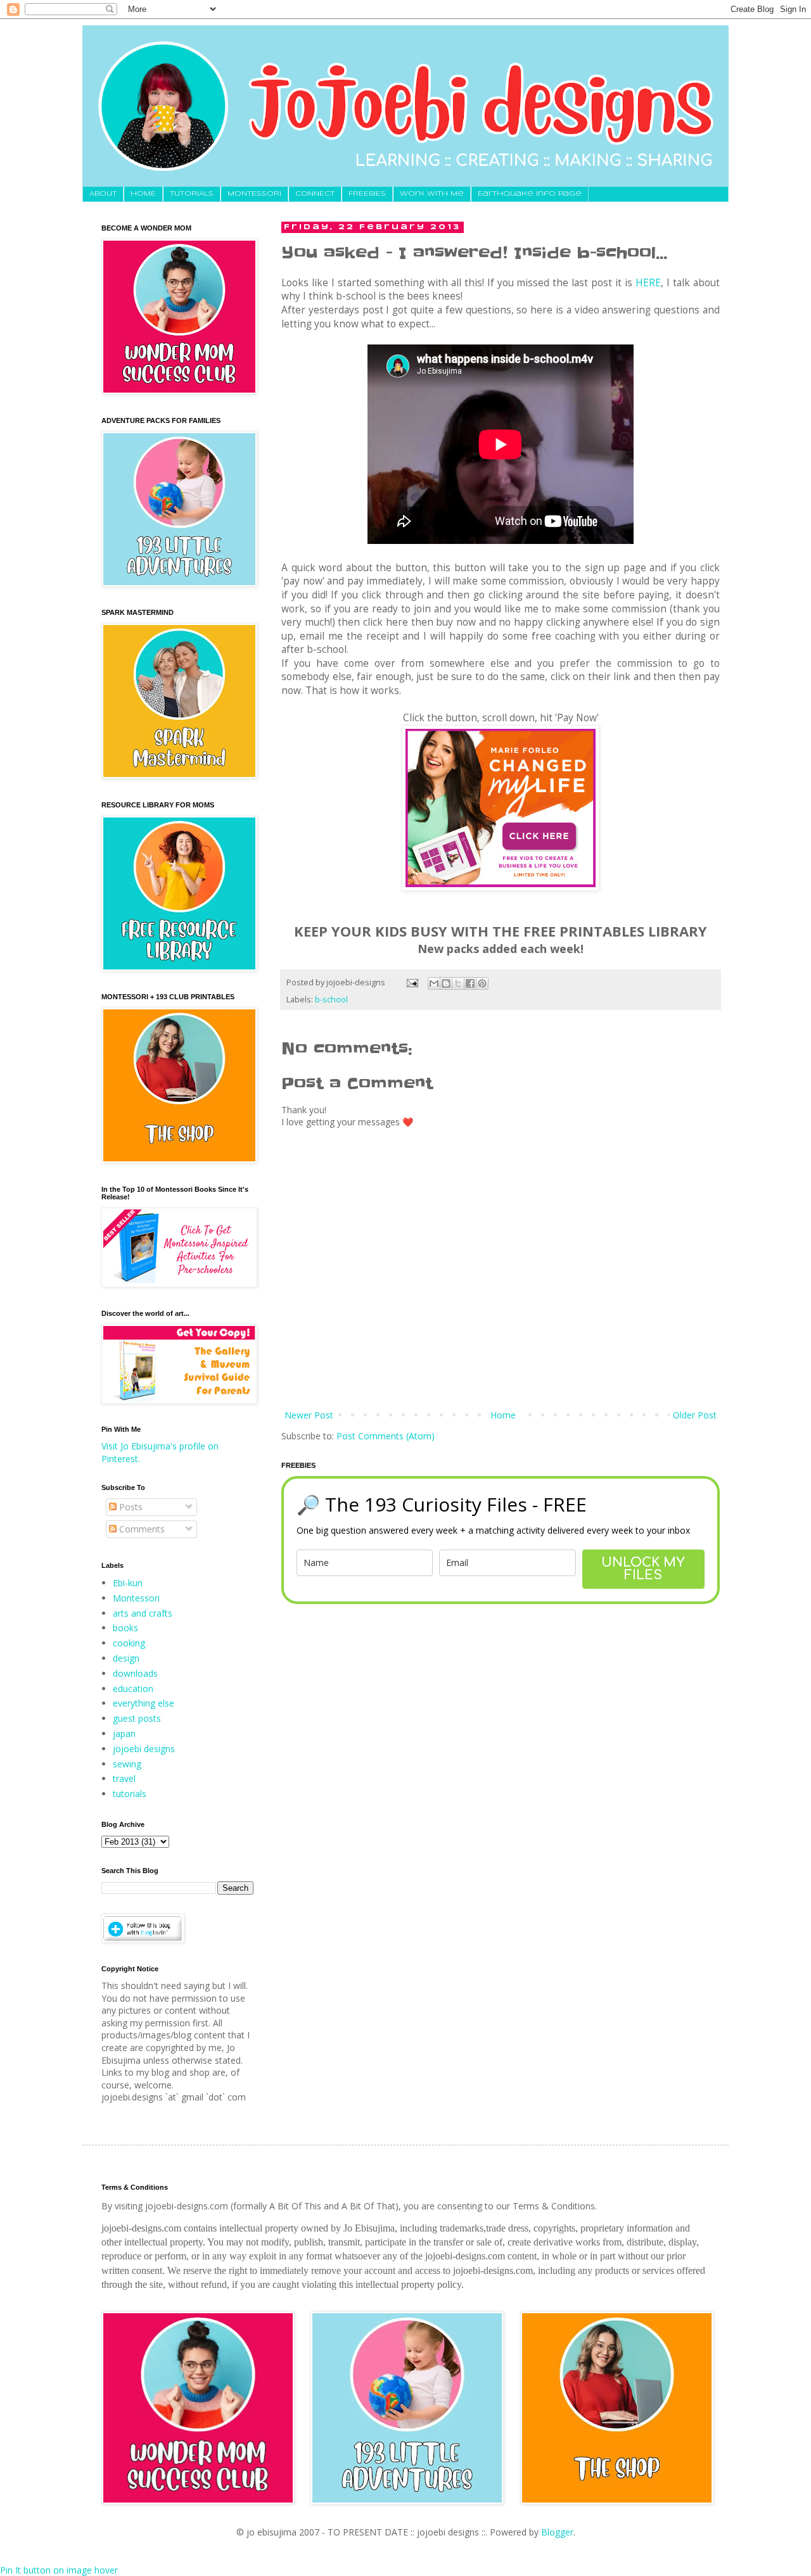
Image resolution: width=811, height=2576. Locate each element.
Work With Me (432, 194)
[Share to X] (458, 983)
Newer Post (309, 1415)
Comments (141, 1529)
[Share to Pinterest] (482, 983)
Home (503, 1415)
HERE (648, 283)
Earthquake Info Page (530, 194)
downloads (135, 1673)
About (103, 194)
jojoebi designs (144, 1749)
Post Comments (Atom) (386, 1436)
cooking (129, 1643)
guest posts (137, 1718)
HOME (143, 194)
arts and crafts (143, 1613)
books (125, 1628)
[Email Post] (412, 982)
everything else (144, 1703)
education (133, 1689)
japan (124, 1733)
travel (124, 1778)
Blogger (557, 2532)
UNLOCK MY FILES (643, 1569)
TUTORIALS (192, 194)
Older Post (695, 1415)
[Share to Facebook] (470, 983)
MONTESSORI (254, 194)
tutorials (130, 1794)
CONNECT (315, 194)
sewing (127, 1764)
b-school (331, 1000)
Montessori (136, 1598)
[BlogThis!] (446, 983)
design (126, 1658)
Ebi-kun (128, 1583)
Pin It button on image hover (59, 2570)
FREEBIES (367, 194)
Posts (130, 1507)
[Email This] (434, 983)
